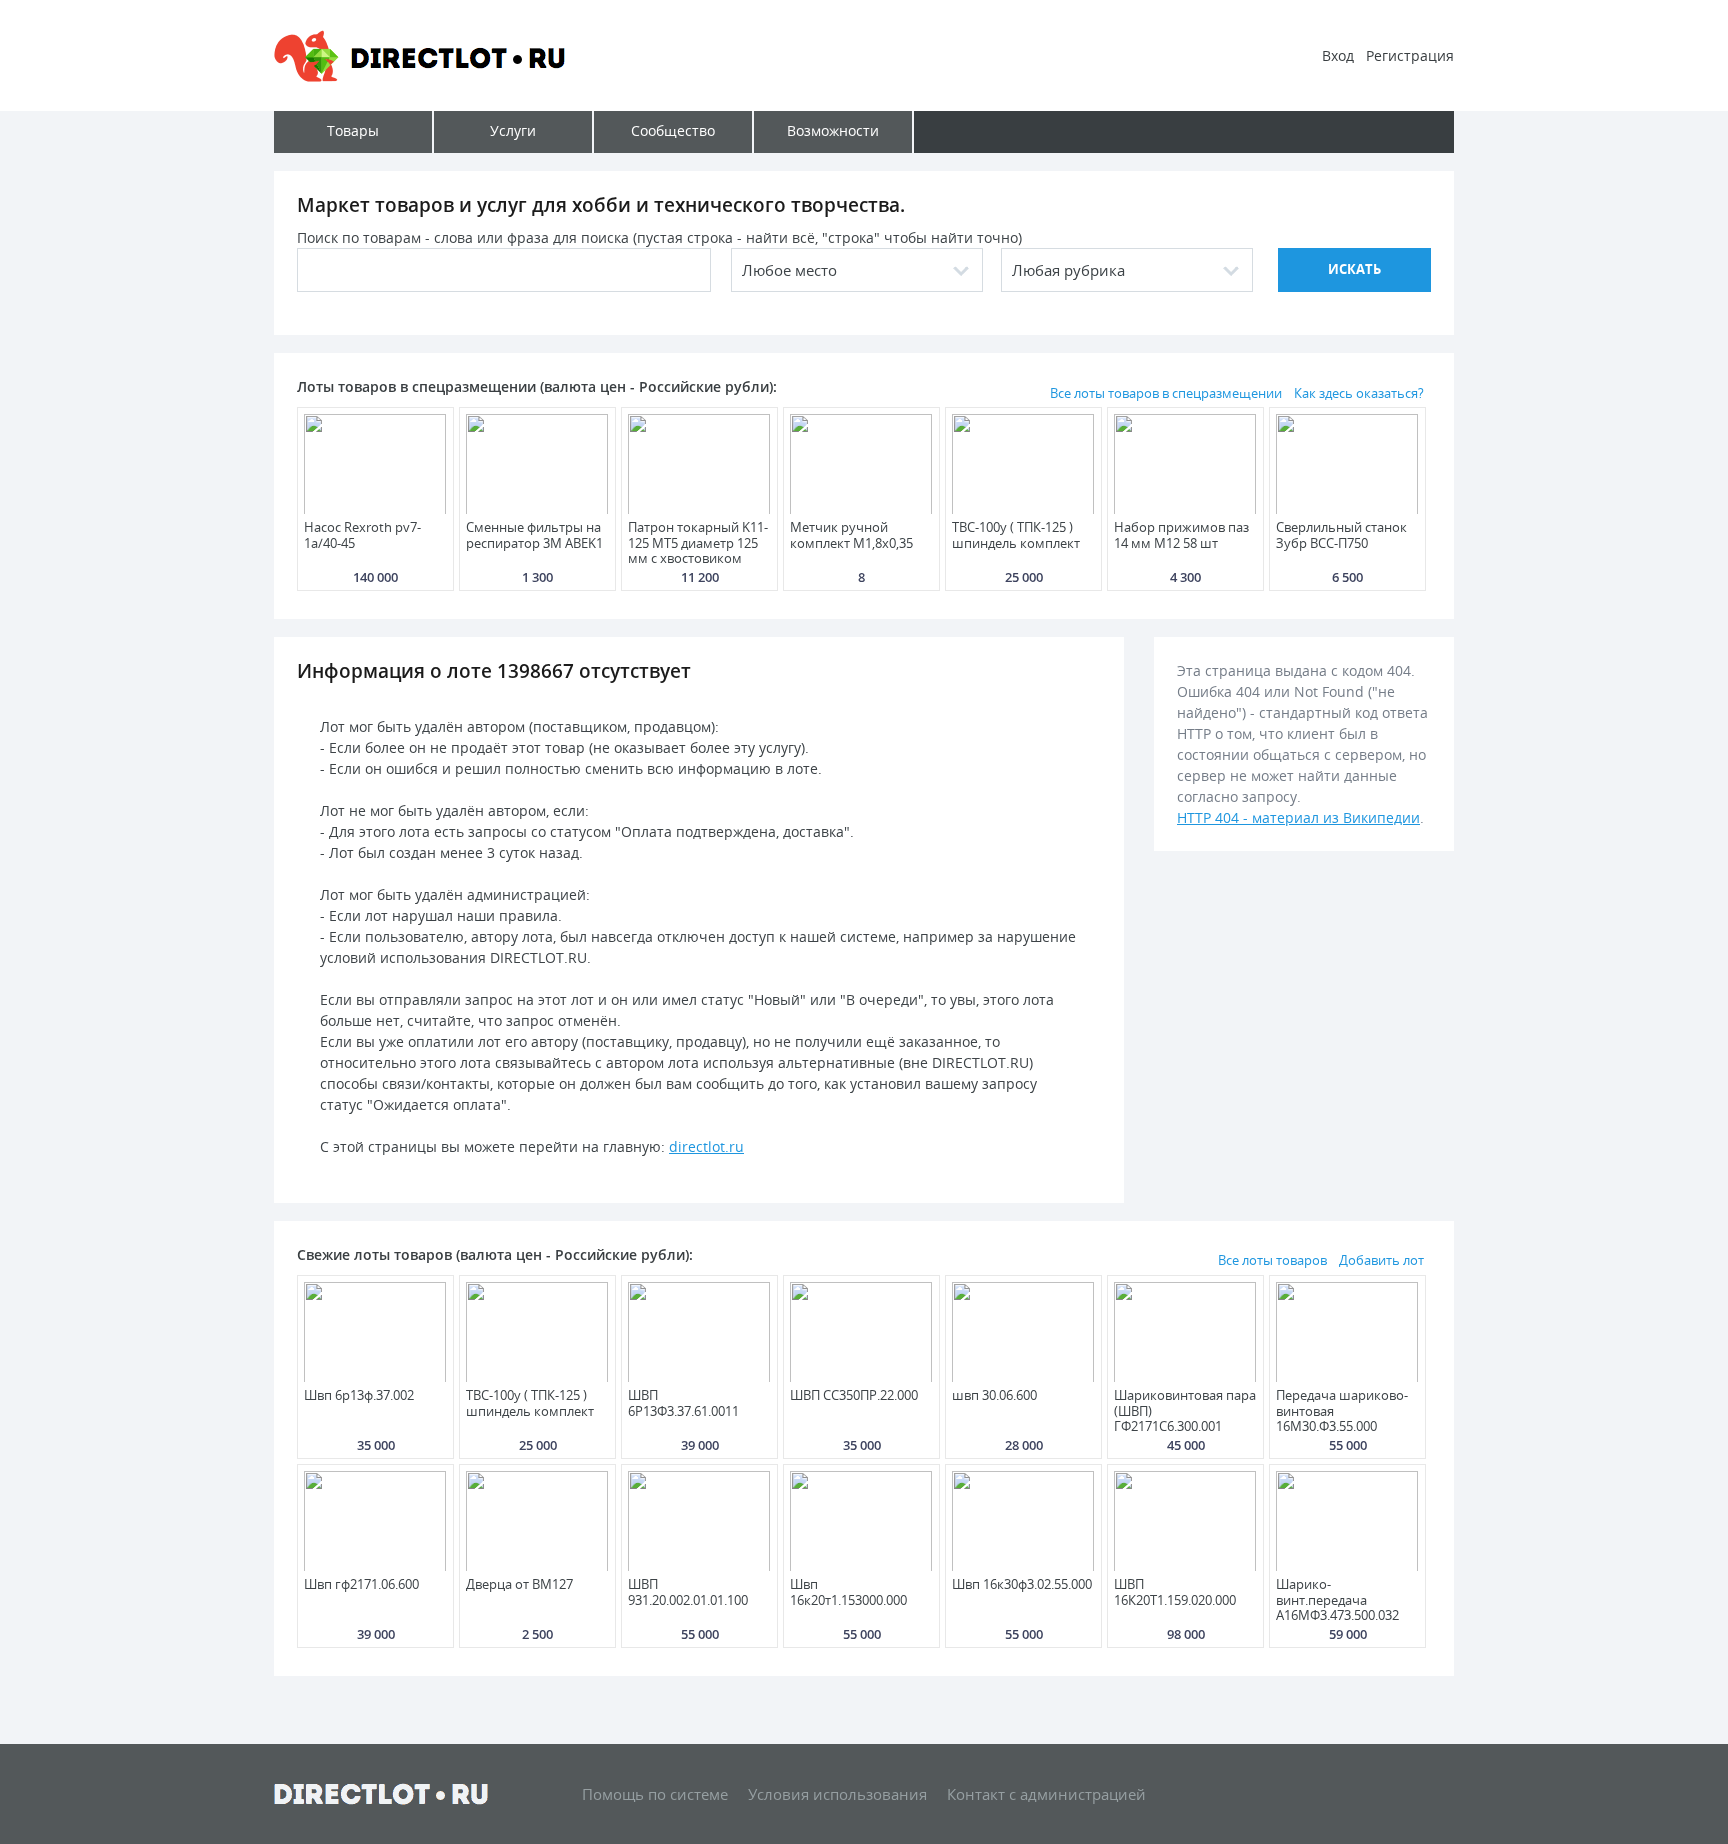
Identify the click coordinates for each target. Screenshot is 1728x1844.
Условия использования (837, 1794)
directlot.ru (706, 1146)
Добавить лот (1381, 1260)
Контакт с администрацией (1046, 1794)
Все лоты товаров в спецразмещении (1166, 393)
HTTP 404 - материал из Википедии (1298, 817)
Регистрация (1410, 55)
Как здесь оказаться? (1359, 393)
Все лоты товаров (1272, 1260)
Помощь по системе (655, 1794)
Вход (1338, 55)
